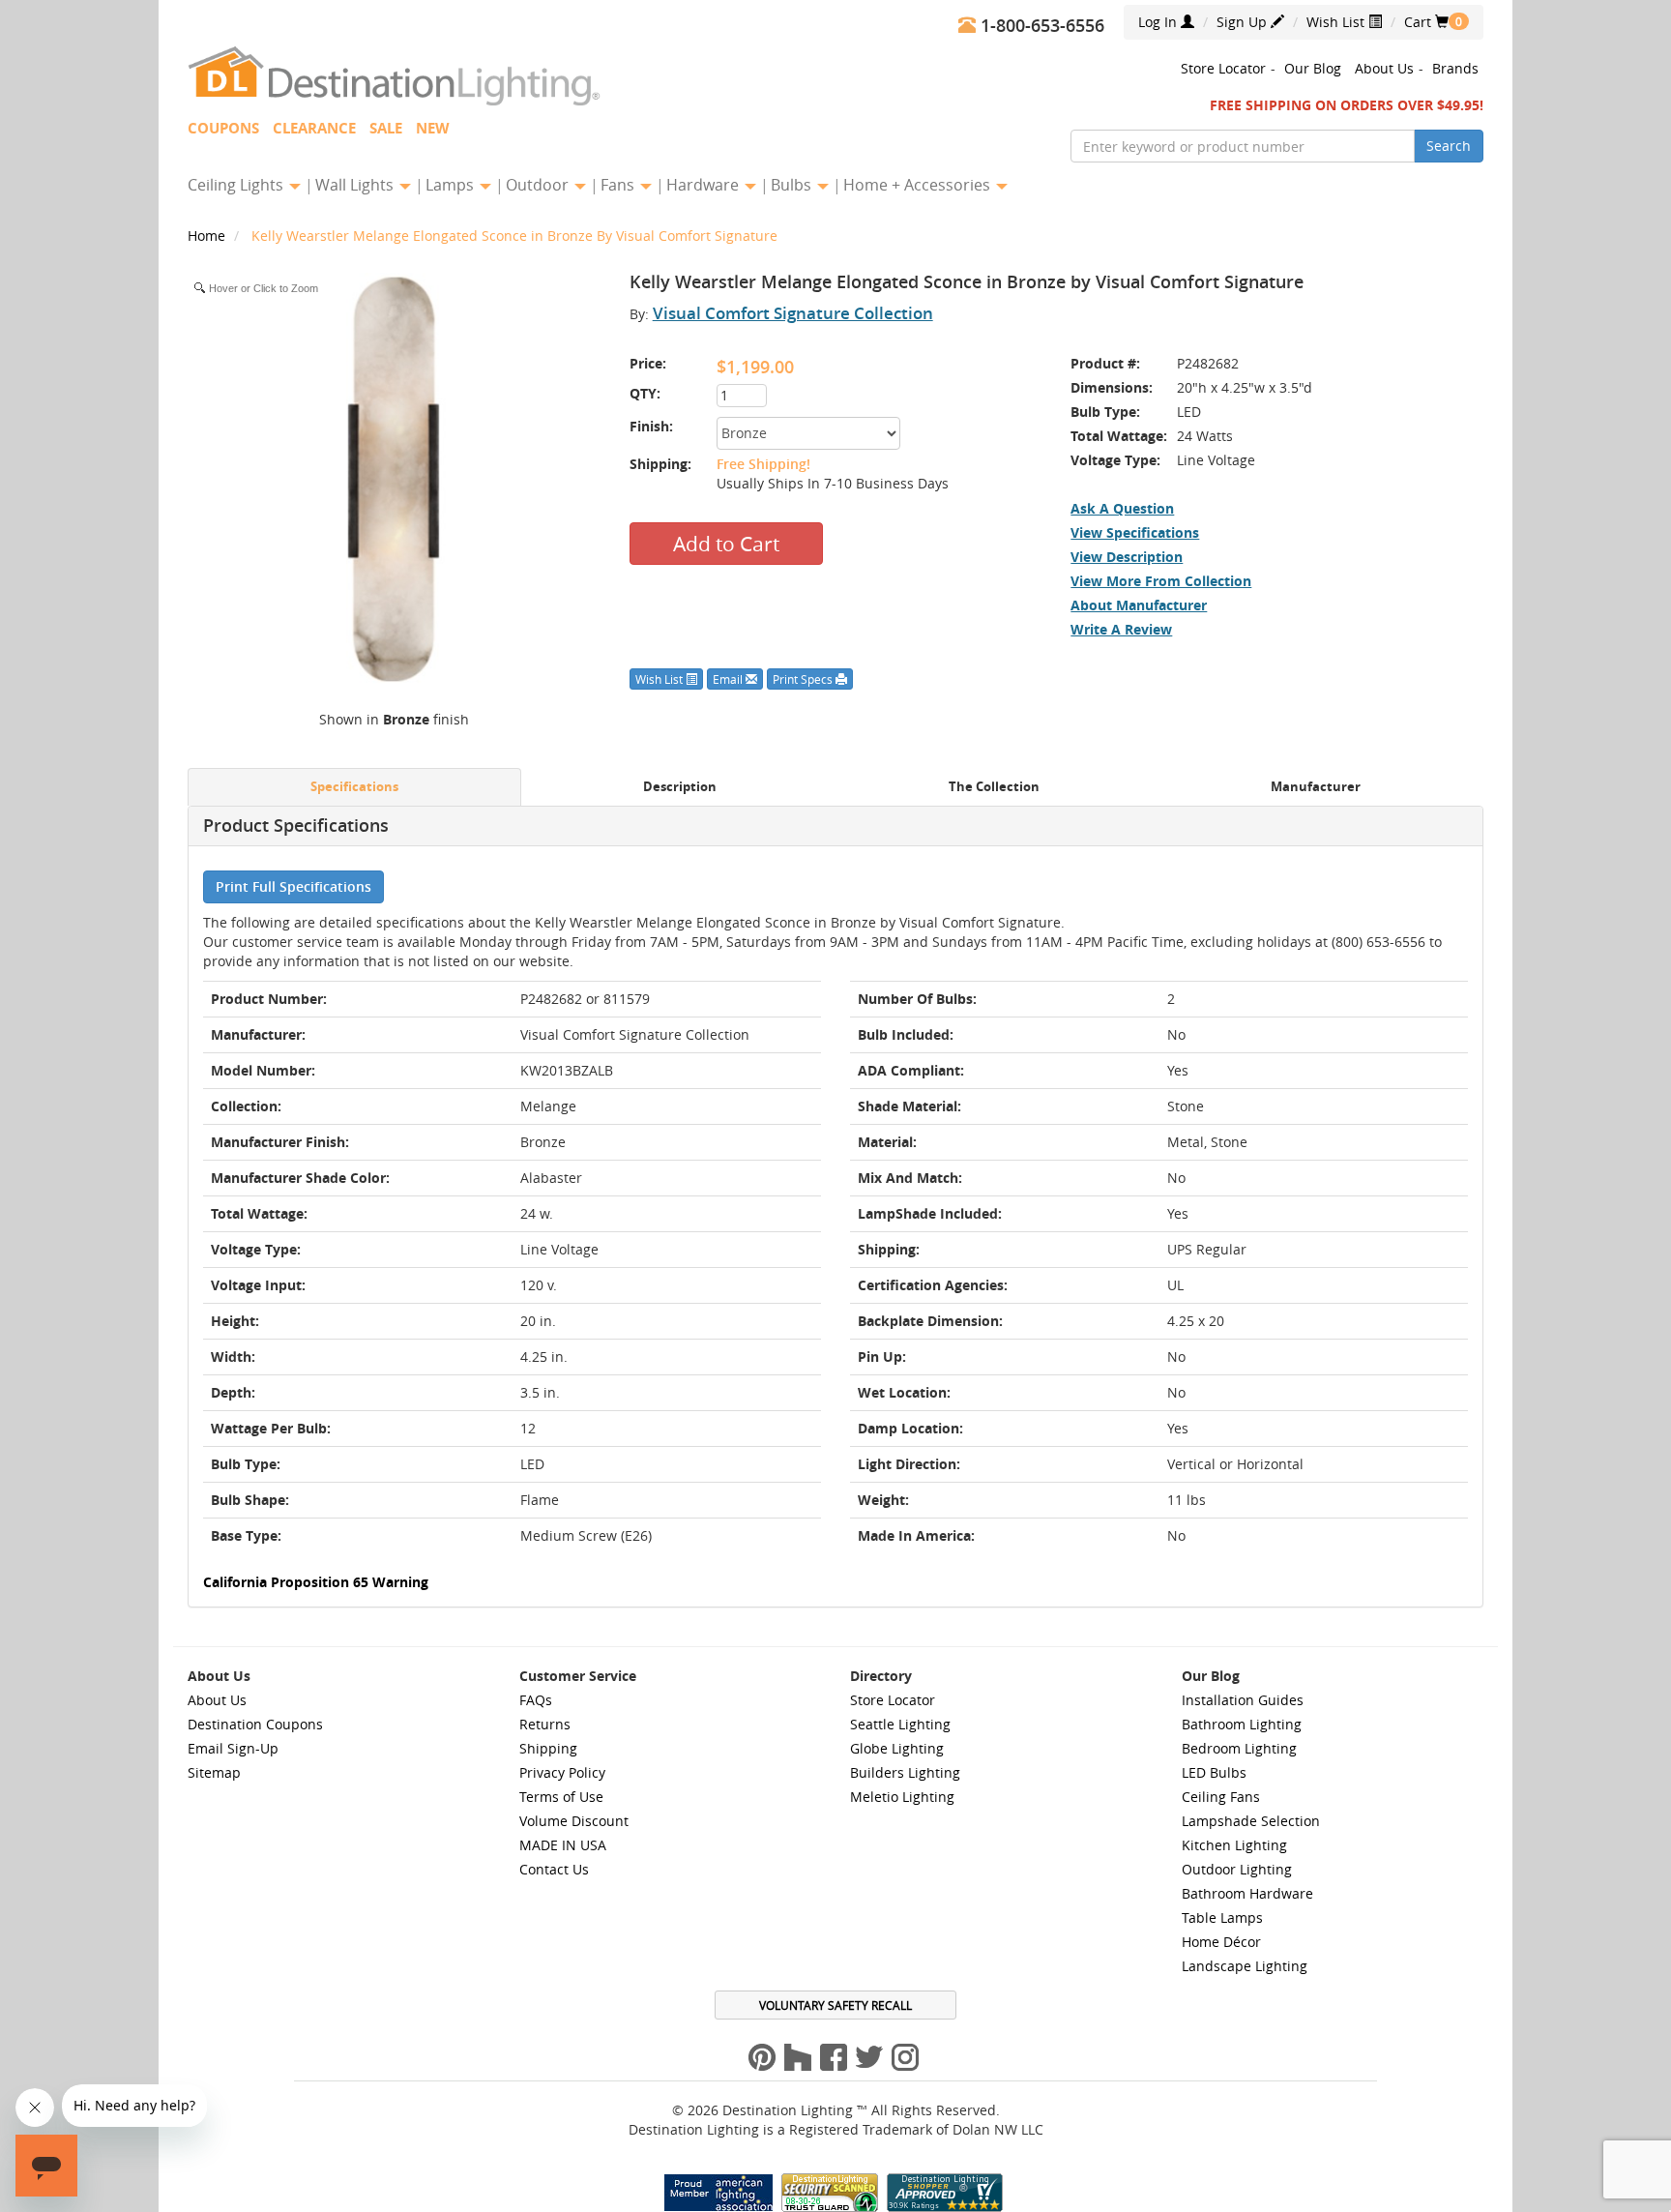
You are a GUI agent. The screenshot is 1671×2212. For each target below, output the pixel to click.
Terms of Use (561, 1797)
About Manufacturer (1139, 605)
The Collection (994, 787)
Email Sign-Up (233, 1748)
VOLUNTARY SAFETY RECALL (835, 2005)
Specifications (354, 787)
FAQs (536, 1700)
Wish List (1337, 22)
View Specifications (1135, 532)
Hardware (704, 185)
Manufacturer (1316, 787)
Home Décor (1221, 1942)
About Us (1384, 68)
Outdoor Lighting (1237, 1869)
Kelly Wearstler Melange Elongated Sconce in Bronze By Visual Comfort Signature (514, 236)
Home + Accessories (919, 185)
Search (1449, 146)
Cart (1426, 22)
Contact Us (554, 1869)
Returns (545, 1724)
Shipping (548, 1748)
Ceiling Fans (1221, 1797)
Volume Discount (574, 1821)
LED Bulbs (1214, 1772)
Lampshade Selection (1251, 1821)
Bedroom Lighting (1239, 1748)
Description (680, 787)
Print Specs (804, 679)
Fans (619, 185)
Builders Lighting (905, 1772)
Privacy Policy (562, 1772)
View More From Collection (1161, 581)
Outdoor (539, 185)
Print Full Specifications (293, 886)
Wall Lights (356, 185)
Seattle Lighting (900, 1724)
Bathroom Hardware (1247, 1893)
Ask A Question (1122, 508)
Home (208, 236)
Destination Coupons (255, 1724)
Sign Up (1244, 22)
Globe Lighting (897, 1748)
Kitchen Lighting (1234, 1845)
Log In (1159, 22)
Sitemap (214, 1772)
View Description (1127, 557)
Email (729, 679)
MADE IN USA (563, 1845)
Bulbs (793, 185)
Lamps (452, 185)
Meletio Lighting (902, 1797)
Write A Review (1121, 629)
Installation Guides (1243, 1700)
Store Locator (1223, 68)
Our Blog (1313, 68)
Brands (1455, 68)
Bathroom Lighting (1242, 1724)
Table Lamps (1222, 1917)
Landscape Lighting (1245, 1966)
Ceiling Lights (237, 185)
